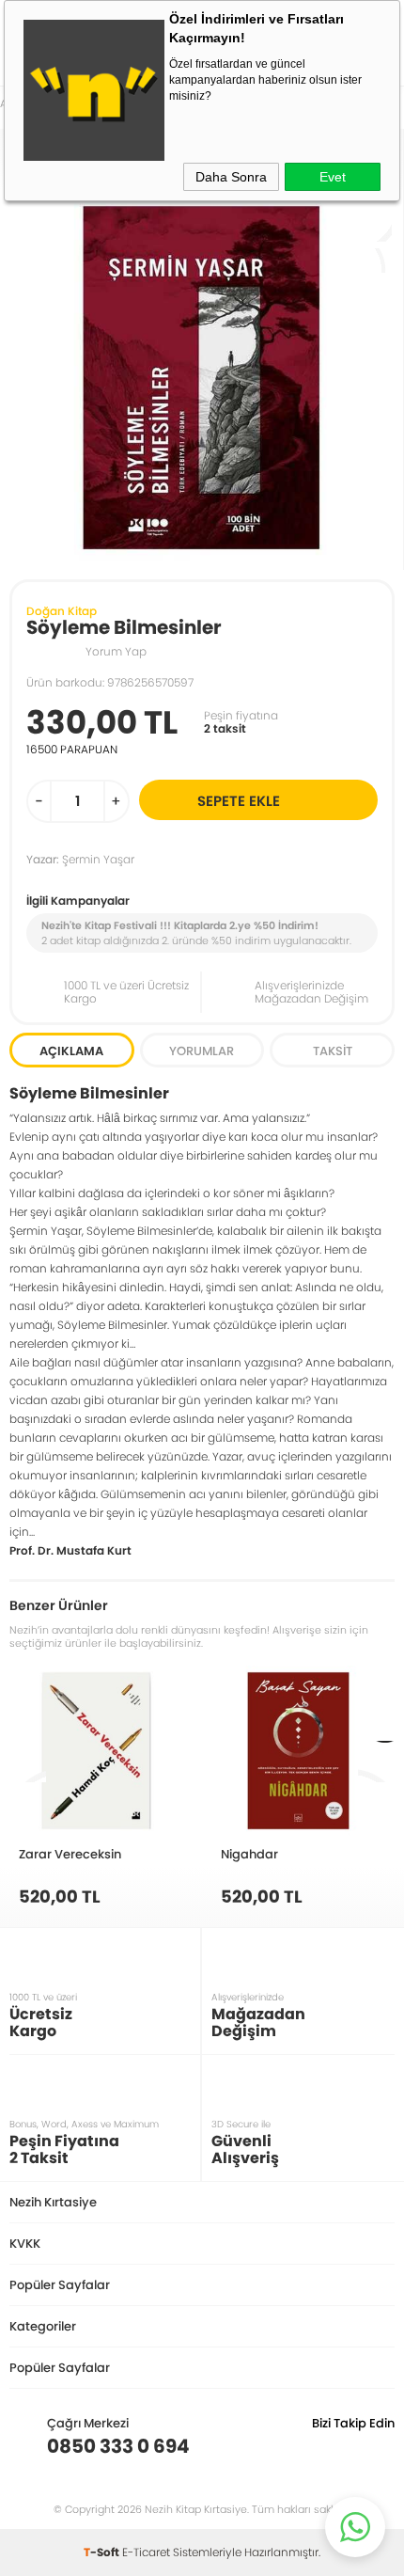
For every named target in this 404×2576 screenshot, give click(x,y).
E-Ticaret (146, 2552)
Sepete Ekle (239, 801)
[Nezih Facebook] (380, 2446)
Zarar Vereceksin (70, 1854)
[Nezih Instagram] (322, 2446)
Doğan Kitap (62, 611)
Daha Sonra (231, 177)
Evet (333, 177)
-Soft (103, 2552)
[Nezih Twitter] (351, 2446)
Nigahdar (249, 1854)
